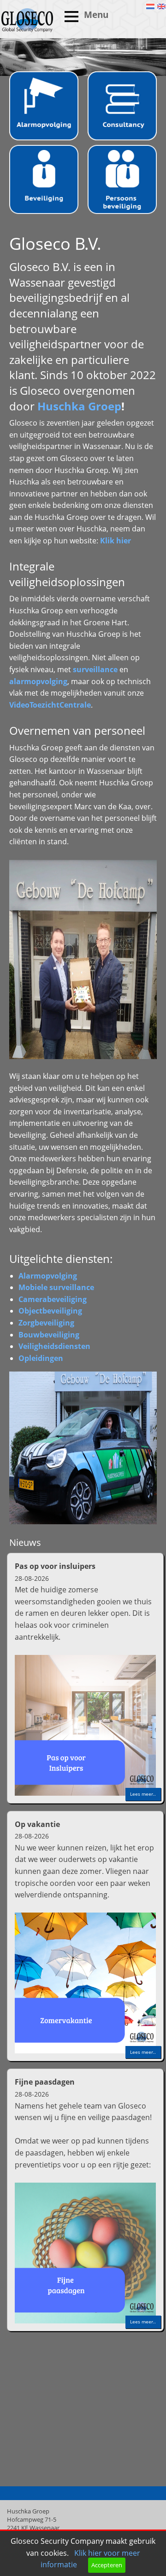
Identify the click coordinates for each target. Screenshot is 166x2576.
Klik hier (116, 541)
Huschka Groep (79, 406)
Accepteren (107, 2565)
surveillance (95, 669)
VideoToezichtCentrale (50, 705)
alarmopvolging (38, 681)
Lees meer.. (143, 1794)
